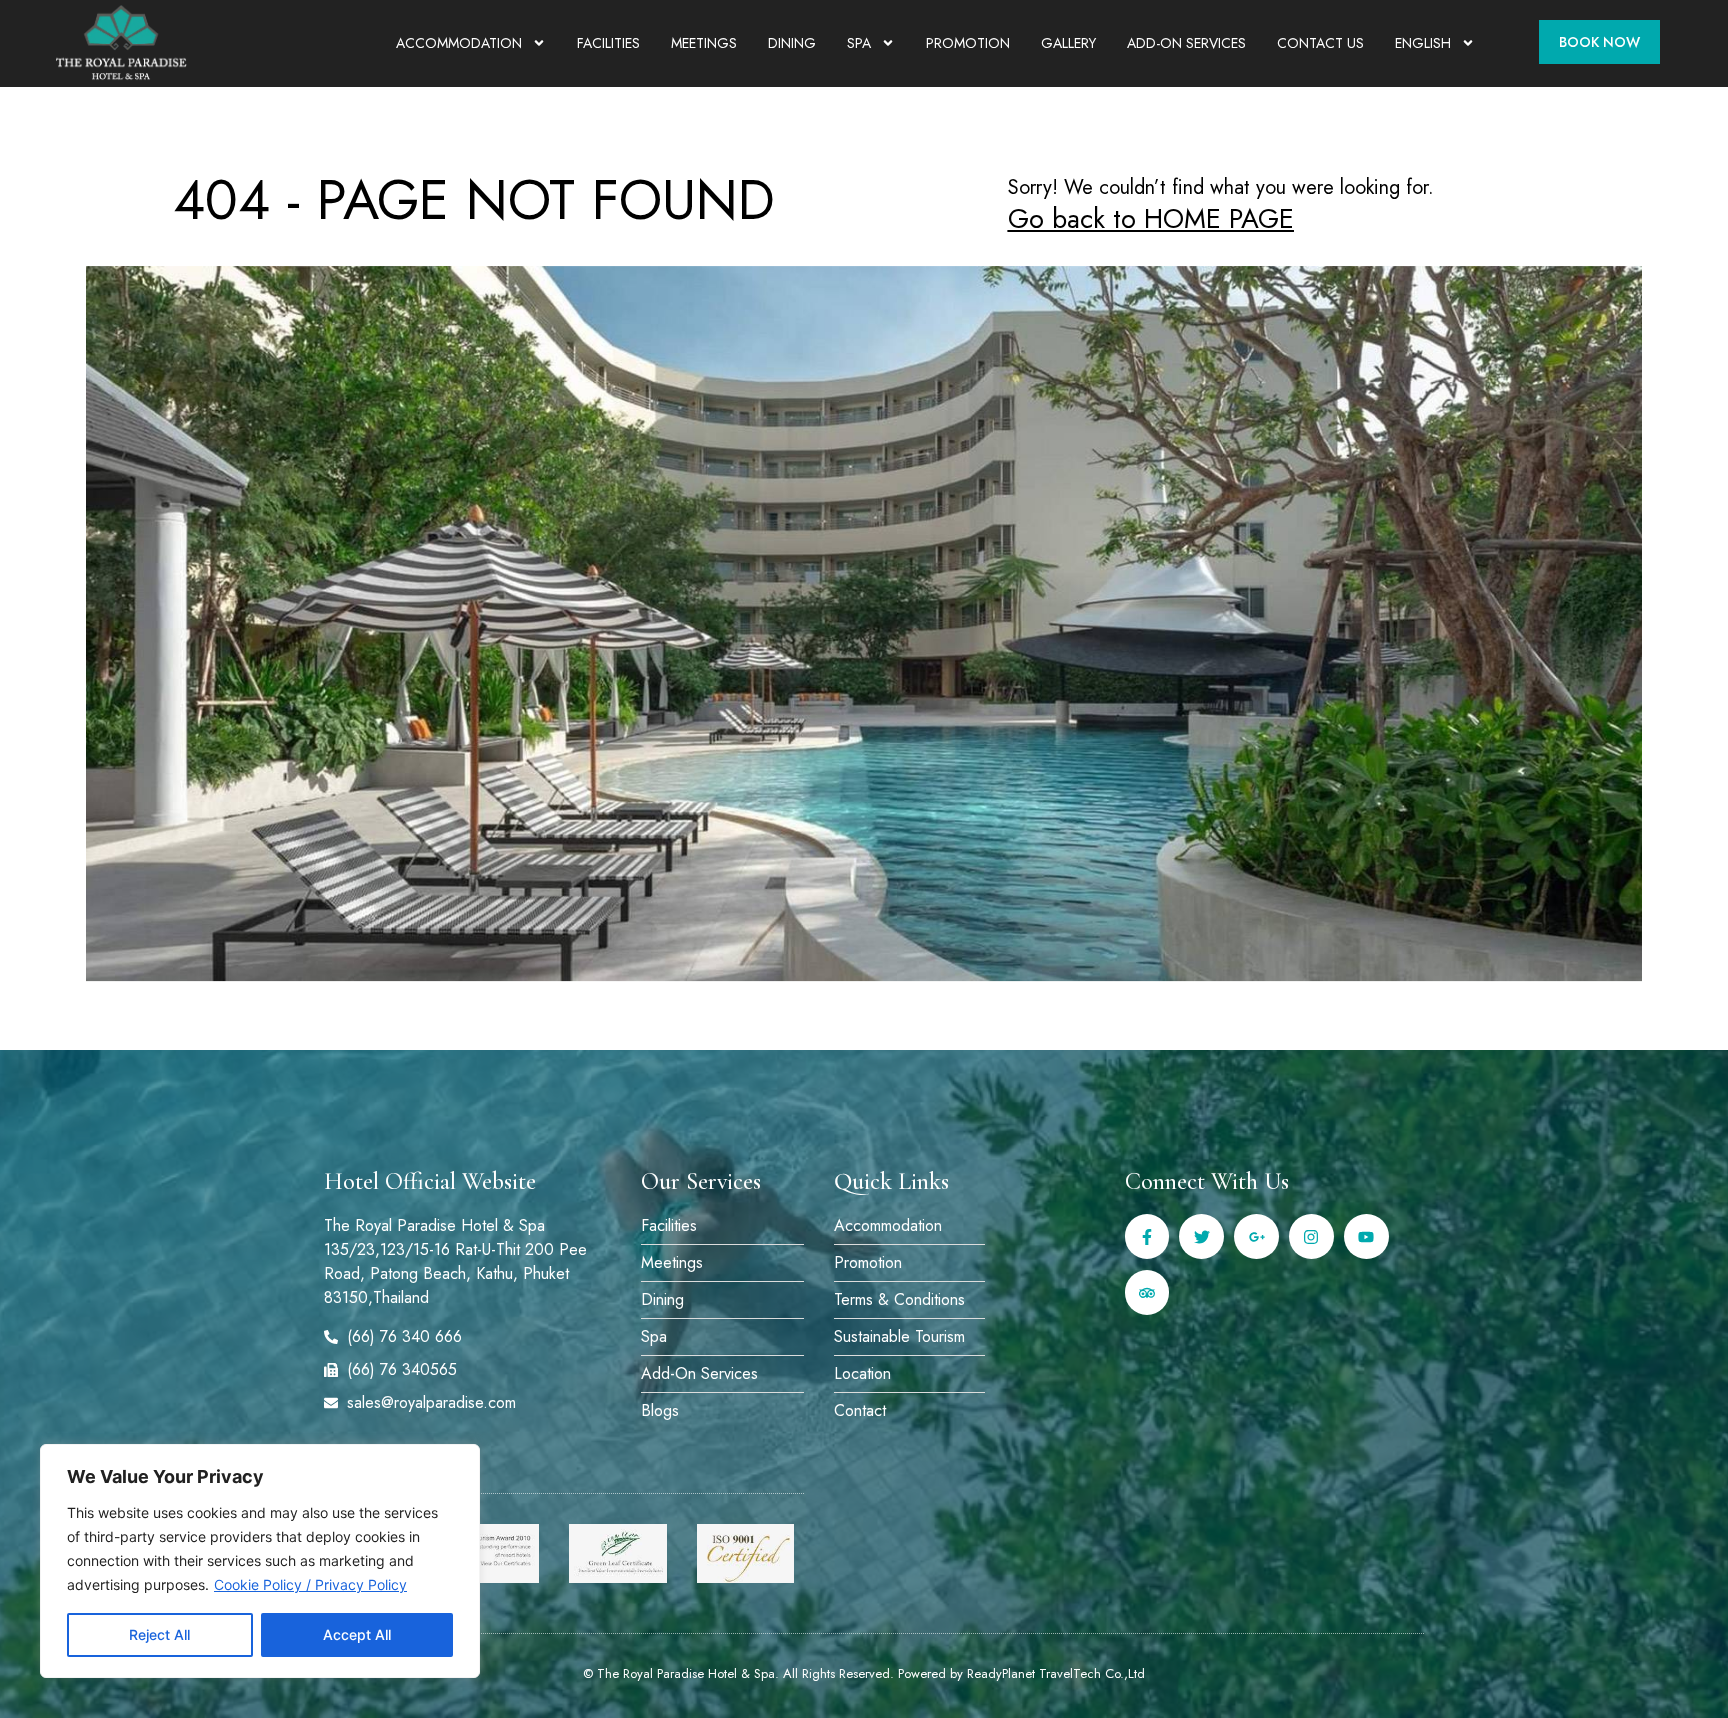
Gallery (1068, 43)
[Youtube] (1366, 1236)
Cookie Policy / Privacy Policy (310, 1584)
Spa (859, 43)
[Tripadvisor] (1147, 1292)
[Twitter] (1201, 1236)
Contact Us (1320, 43)
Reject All (159, 1634)
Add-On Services (1186, 43)
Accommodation (459, 43)
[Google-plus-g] (1256, 1236)
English (1423, 43)
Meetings (704, 43)
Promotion (968, 43)
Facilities (608, 43)
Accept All (357, 1634)
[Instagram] (1311, 1236)
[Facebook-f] (1147, 1236)
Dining (792, 43)
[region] (260, 1561)
